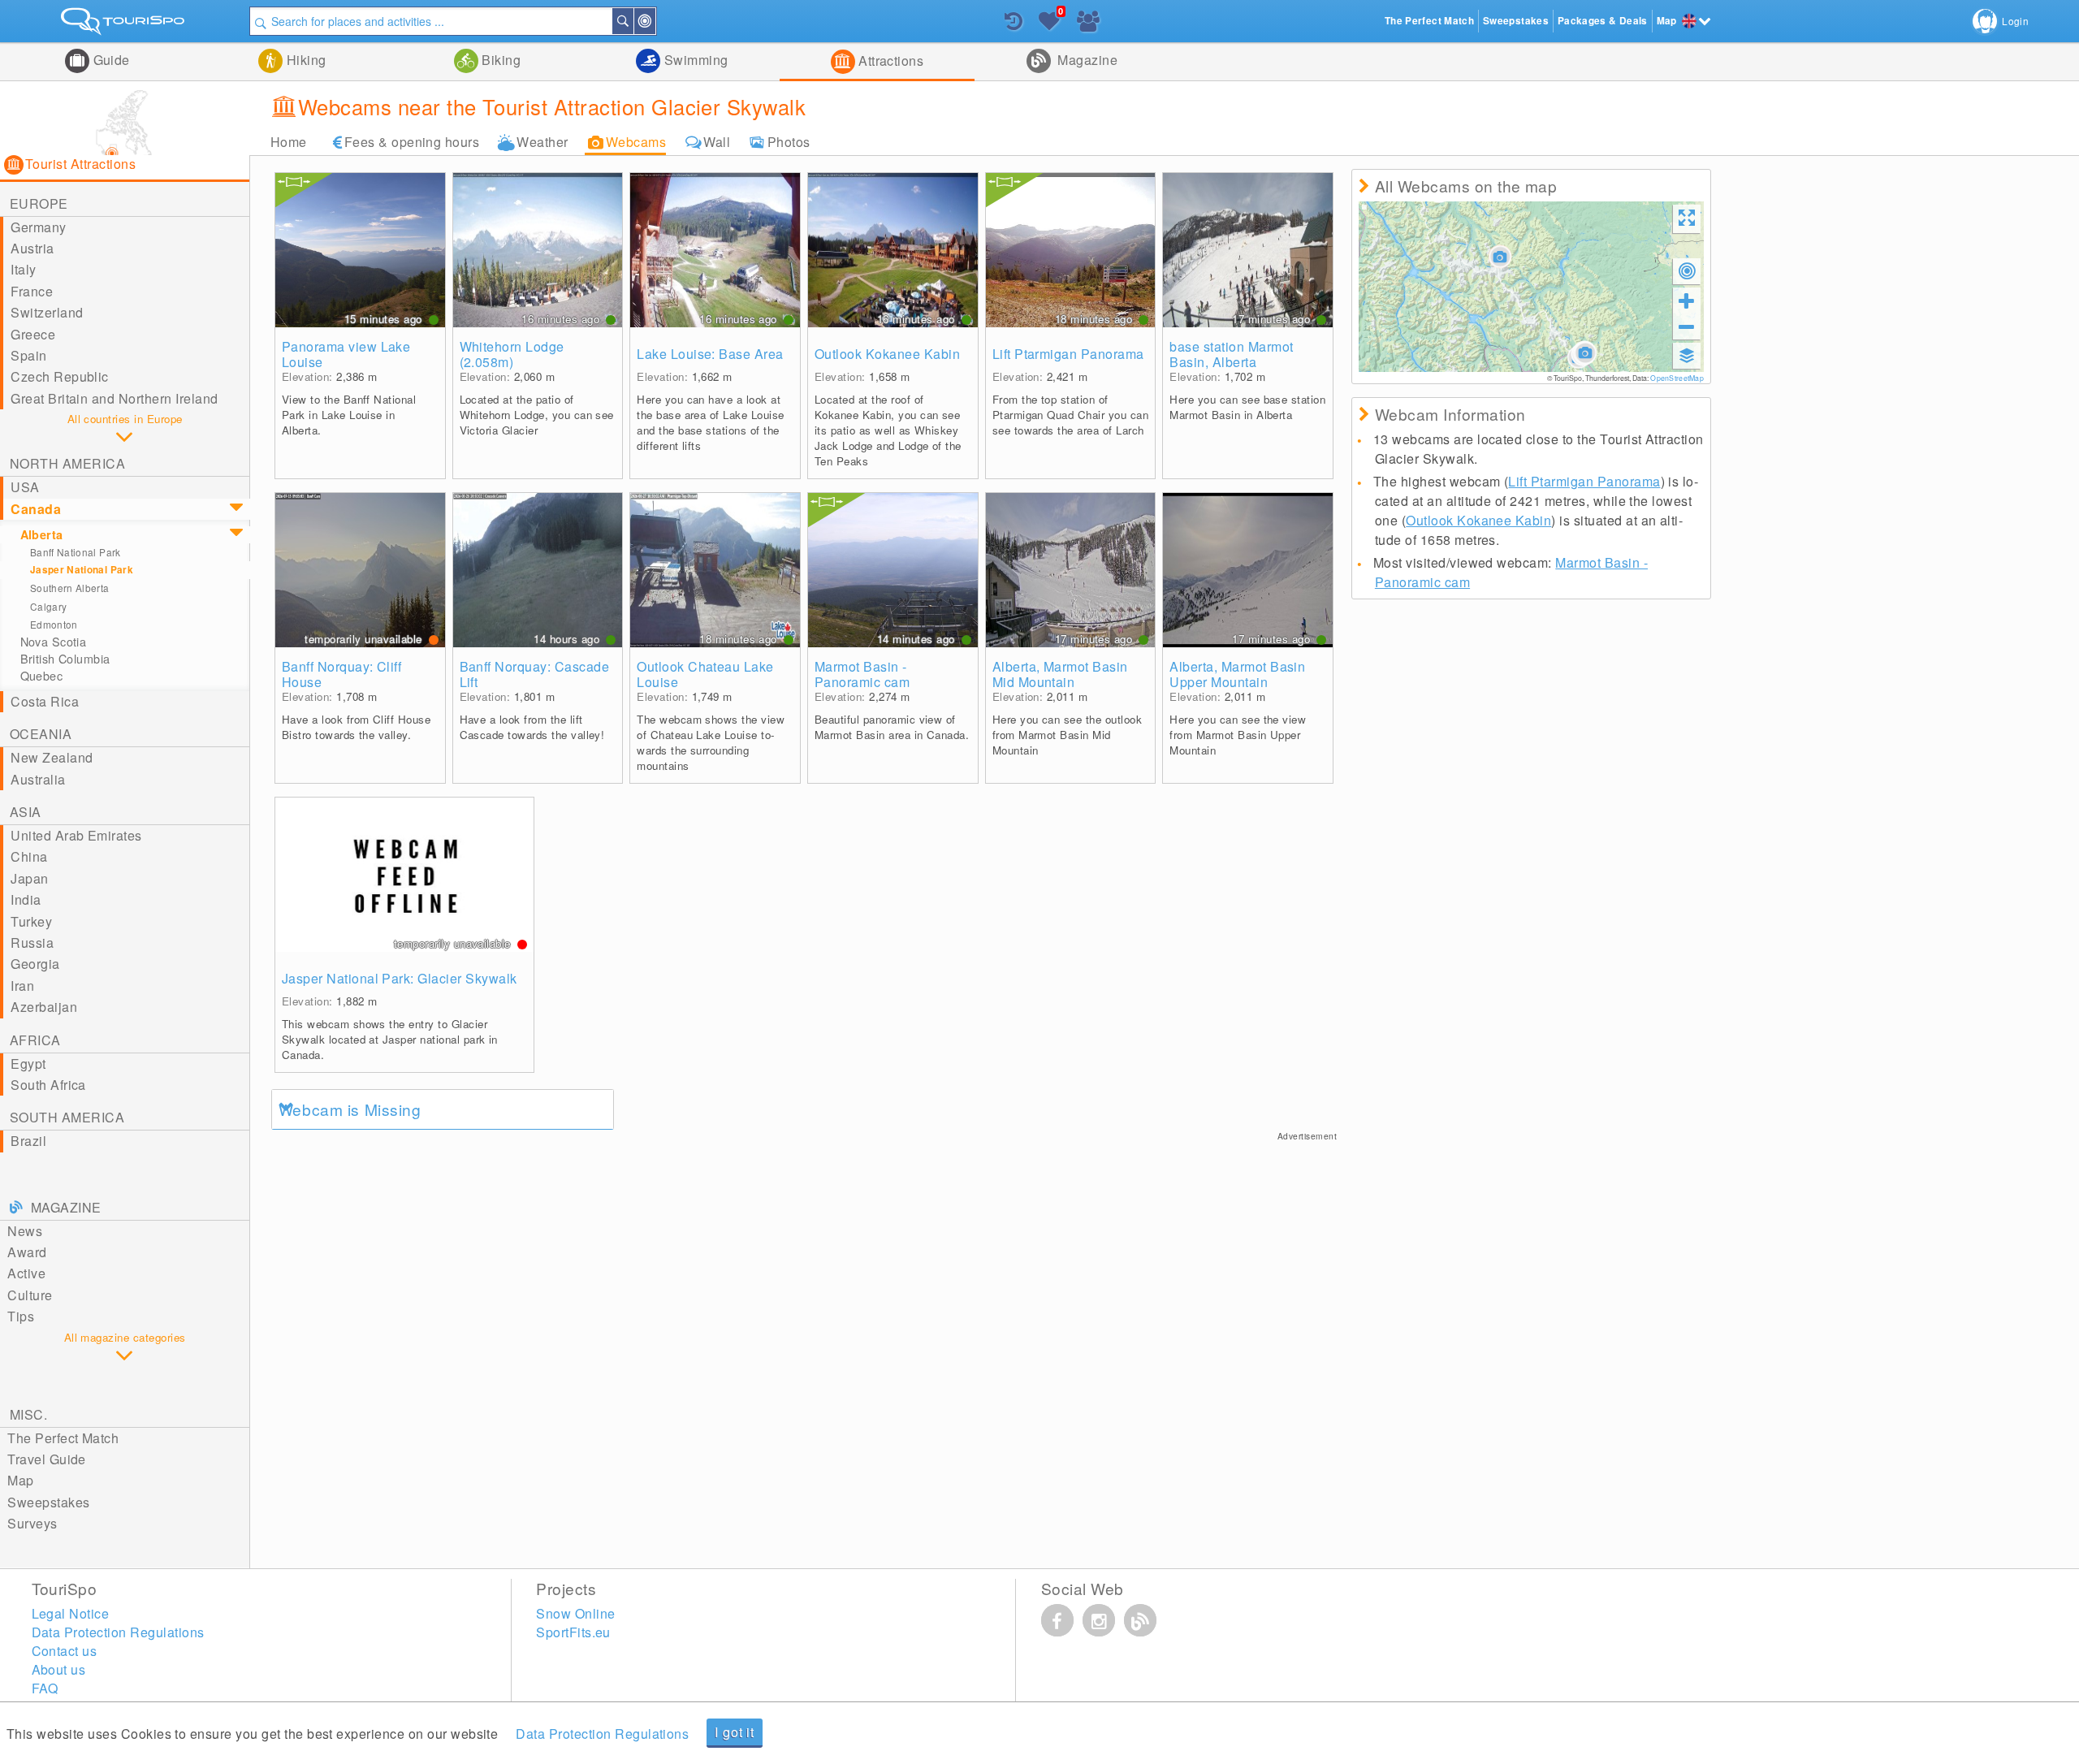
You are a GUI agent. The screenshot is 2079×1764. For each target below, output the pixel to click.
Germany (38, 227)
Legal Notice (71, 1613)
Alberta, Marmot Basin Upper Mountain (1237, 674)
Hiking (304, 60)
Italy (23, 269)
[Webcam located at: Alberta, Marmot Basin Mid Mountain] (1071, 570)
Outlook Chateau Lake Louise (705, 674)
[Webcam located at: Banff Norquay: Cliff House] (360, 570)
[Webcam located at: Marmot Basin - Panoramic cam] (893, 570)
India (26, 899)
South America (67, 1117)
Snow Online (575, 1613)
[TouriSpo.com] (125, 25)
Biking (499, 60)
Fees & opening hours (412, 142)
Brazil (28, 1141)
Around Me (655, 21)
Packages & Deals (1603, 21)
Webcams (636, 142)
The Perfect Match (63, 1438)
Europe (39, 203)
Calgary (49, 606)
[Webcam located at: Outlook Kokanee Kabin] (893, 250)
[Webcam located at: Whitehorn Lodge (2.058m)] (538, 250)
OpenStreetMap (1677, 378)
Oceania (41, 734)
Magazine (1086, 60)
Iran (22, 986)
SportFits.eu (573, 1632)
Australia (38, 779)
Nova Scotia (54, 642)
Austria (32, 248)
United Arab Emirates (76, 835)
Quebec (42, 676)
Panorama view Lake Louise (346, 354)
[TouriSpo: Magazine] (1140, 1620)
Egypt (28, 1064)
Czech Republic (60, 376)
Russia (32, 943)
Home (289, 142)
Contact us (65, 1651)
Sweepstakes (48, 1502)
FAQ (45, 1688)
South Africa (48, 1085)
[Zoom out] (1687, 326)
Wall (717, 142)
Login (2015, 21)
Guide (110, 60)
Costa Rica (45, 701)
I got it (734, 1732)
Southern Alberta (70, 588)
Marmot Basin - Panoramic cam (862, 674)
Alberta (42, 534)
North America (67, 463)
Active (26, 1273)
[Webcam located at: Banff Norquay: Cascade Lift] (538, 570)
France (32, 291)
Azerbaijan (44, 1007)
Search (633, 21)
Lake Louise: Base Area (710, 354)
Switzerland (47, 312)
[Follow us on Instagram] (1099, 1620)
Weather (542, 142)
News (25, 1231)
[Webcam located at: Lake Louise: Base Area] (715, 250)
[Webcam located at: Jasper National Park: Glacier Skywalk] (404, 875)
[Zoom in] (1687, 300)
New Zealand (52, 757)
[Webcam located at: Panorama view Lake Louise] (360, 250)
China (29, 856)
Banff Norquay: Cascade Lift (535, 674)
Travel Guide (47, 1459)
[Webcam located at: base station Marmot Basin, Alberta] (1248, 250)
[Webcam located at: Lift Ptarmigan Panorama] (1071, 250)
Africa (35, 1040)
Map (20, 1480)
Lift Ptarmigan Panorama (1068, 354)
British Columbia (65, 659)
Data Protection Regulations (602, 1734)
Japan (29, 878)
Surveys (32, 1523)
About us (59, 1669)
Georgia (35, 964)
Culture (30, 1295)
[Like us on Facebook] (1057, 1620)
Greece (33, 334)
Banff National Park (76, 552)
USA (25, 487)
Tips (21, 1316)
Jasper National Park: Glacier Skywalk (400, 978)
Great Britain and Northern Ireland (114, 398)
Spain (28, 355)
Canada (36, 509)
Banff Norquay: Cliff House (342, 674)
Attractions (890, 61)
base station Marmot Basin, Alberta (1231, 354)
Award (27, 1252)
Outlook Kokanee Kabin (887, 354)
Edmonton (54, 624)
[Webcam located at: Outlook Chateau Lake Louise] (715, 570)
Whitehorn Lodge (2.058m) (512, 354)
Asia (26, 812)
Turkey (31, 921)
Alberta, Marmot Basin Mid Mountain (1060, 674)
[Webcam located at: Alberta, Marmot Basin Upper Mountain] (1248, 570)
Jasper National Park (82, 570)
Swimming (694, 60)
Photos (789, 142)
